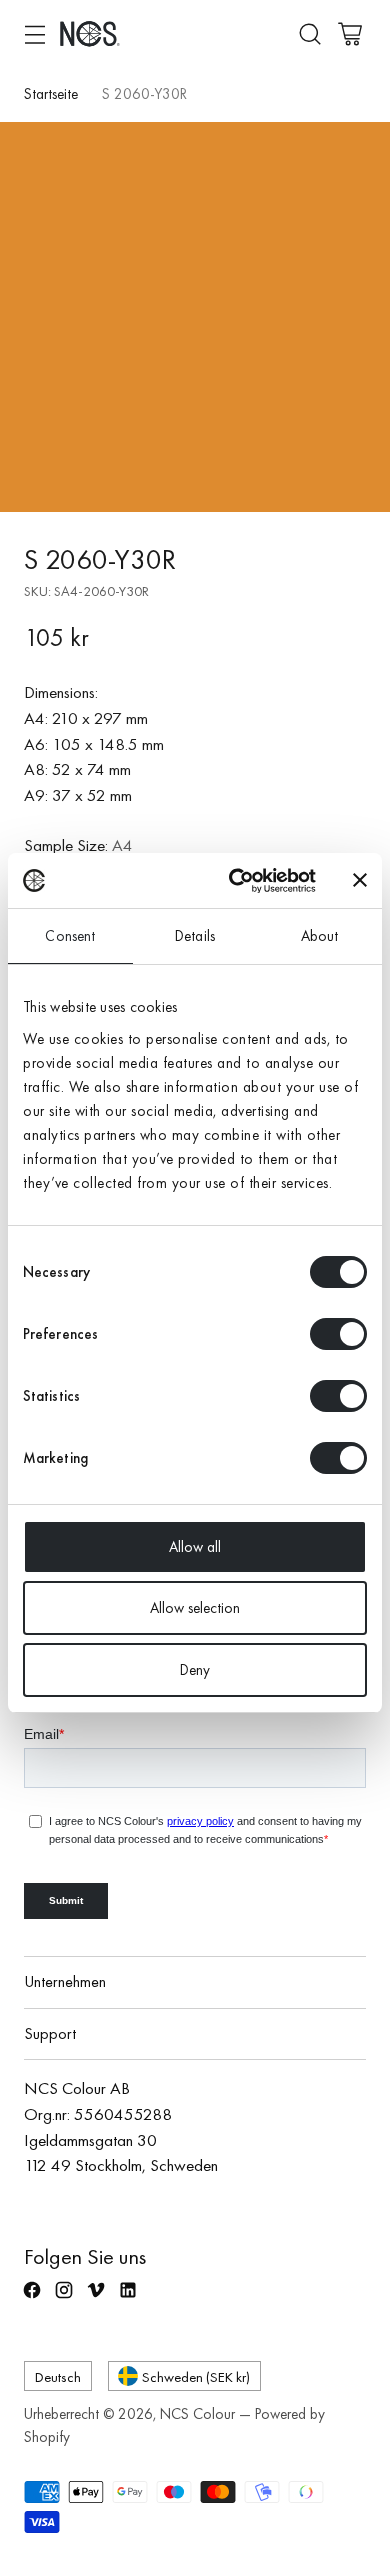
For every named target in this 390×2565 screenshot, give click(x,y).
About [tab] (320, 936)
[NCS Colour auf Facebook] (34, 2299)
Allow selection (195, 1608)
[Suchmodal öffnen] (309, 33)
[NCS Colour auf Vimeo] (98, 2299)
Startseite (51, 94)
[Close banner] (360, 880)
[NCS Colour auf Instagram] (66, 2299)
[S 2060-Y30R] (195, 317)
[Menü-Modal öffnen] (34, 33)
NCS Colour (197, 2414)
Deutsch (58, 2376)
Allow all (195, 1547)
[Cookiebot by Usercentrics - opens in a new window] (236, 881)
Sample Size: (78, 845)
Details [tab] (195, 936)
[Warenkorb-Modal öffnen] (349, 33)
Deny (195, 1670)
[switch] (338, 1334)
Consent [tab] (70, 936)
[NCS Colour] (90, 33)
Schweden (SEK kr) (196, 2376)
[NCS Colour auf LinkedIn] (130, 2299)
